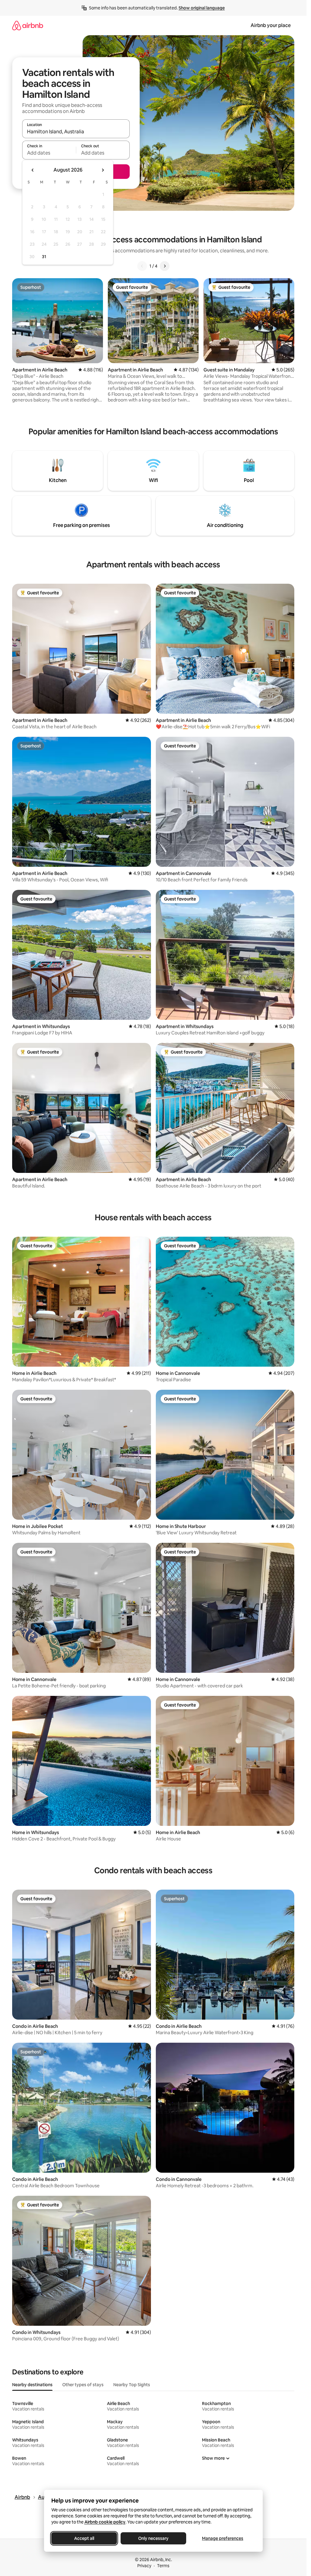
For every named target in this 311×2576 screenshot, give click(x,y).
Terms (163, 2566)
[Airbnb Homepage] (28, 25)
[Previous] (142, 266)
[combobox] (76, 132)
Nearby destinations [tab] (32, 2385)
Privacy (144, 2566)
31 (44, 257)
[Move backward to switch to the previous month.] (33, 170)
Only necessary (153, 2538)
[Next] (165, 266)
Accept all (84, 2538)
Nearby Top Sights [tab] (132, 2385)
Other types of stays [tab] (83, 2385)
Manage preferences (223, 2538)
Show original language (202, 8)
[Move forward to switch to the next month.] (103, 170)
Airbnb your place (271, 25)
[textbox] (49, 153)
